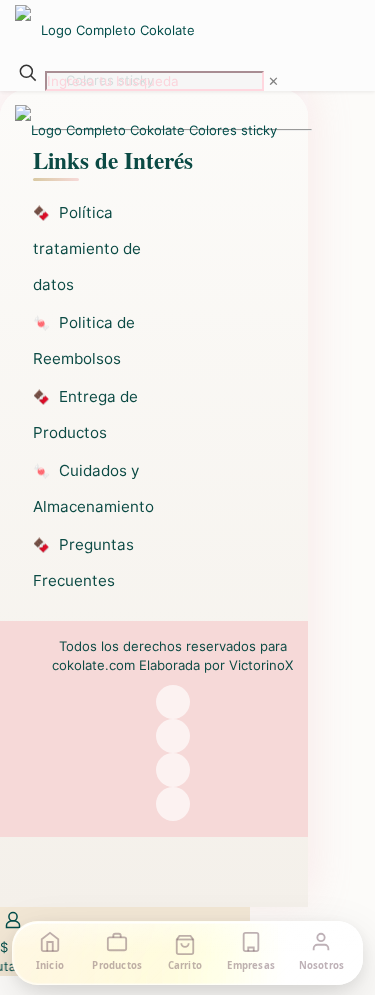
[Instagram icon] (173, 770)
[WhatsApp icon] (173, 702)
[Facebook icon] (173, 736)
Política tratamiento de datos (87, 248)
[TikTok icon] (173, 804)
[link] (273, 81)
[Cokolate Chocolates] (146, 30)
